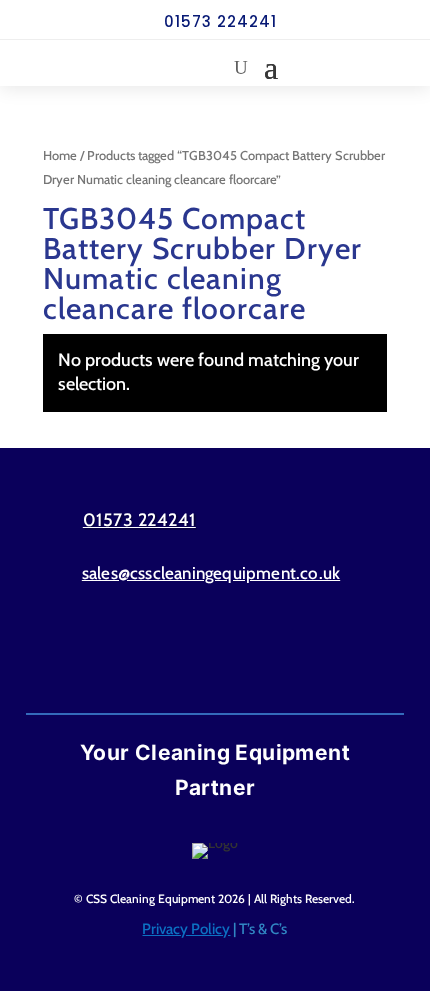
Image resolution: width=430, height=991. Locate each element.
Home (60, 155)
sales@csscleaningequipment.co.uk (211, 573)
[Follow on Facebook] (176, 653)
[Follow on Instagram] (254, 653)
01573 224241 (220, 21)
